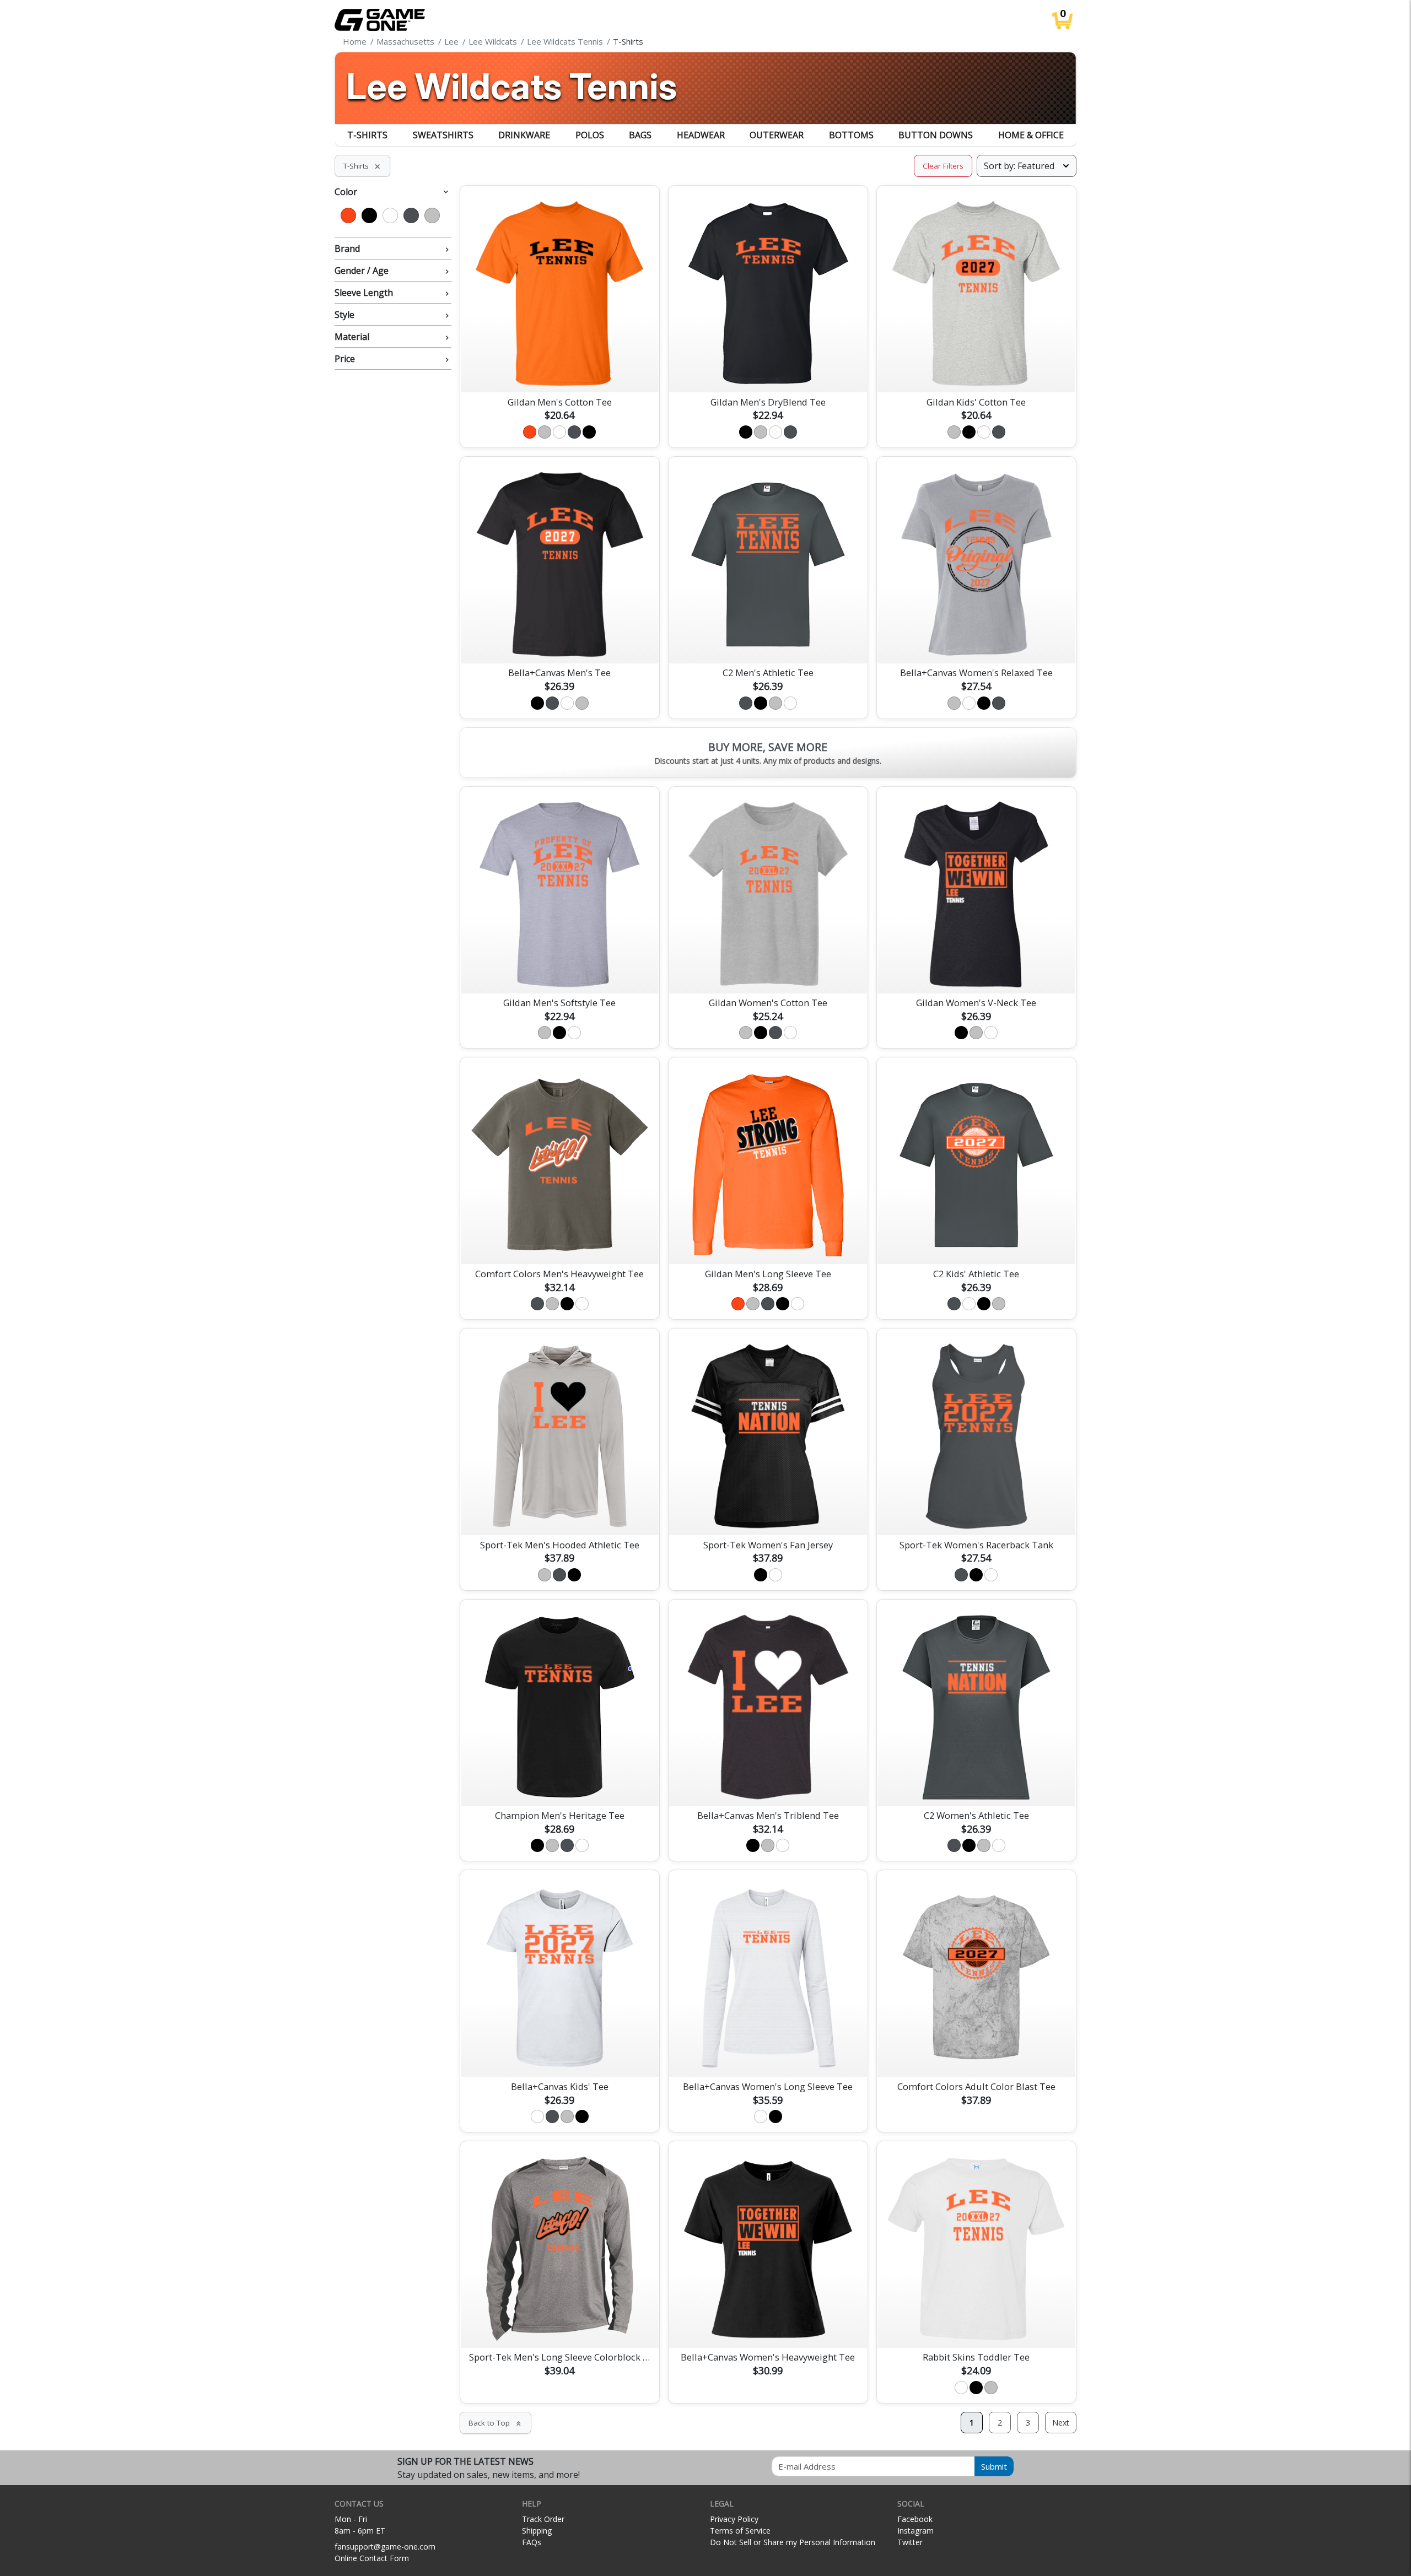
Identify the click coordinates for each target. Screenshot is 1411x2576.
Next (1061, 2423)
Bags (640, 135)
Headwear (701, 135)
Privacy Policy (734, 2519)
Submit (994, 2466)
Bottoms (851, 135)
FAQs (532, 2542)
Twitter (910, 2542)
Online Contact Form (372, 2558)
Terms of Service (740, 2531)
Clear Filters (943, 166)
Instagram (915, 2531)
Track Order (543, 2519)
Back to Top (496, 2423)
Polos (590, 135)
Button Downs (936, 135)
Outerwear (777, 135)
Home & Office (1031, 135)
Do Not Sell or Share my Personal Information (793, 2542)
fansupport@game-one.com (385, 2547)
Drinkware (524, 135)
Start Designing (559, 371)
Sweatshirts (443, 135)
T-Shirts (367, 135)
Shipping (537, 2531)
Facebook (915, 2519)
